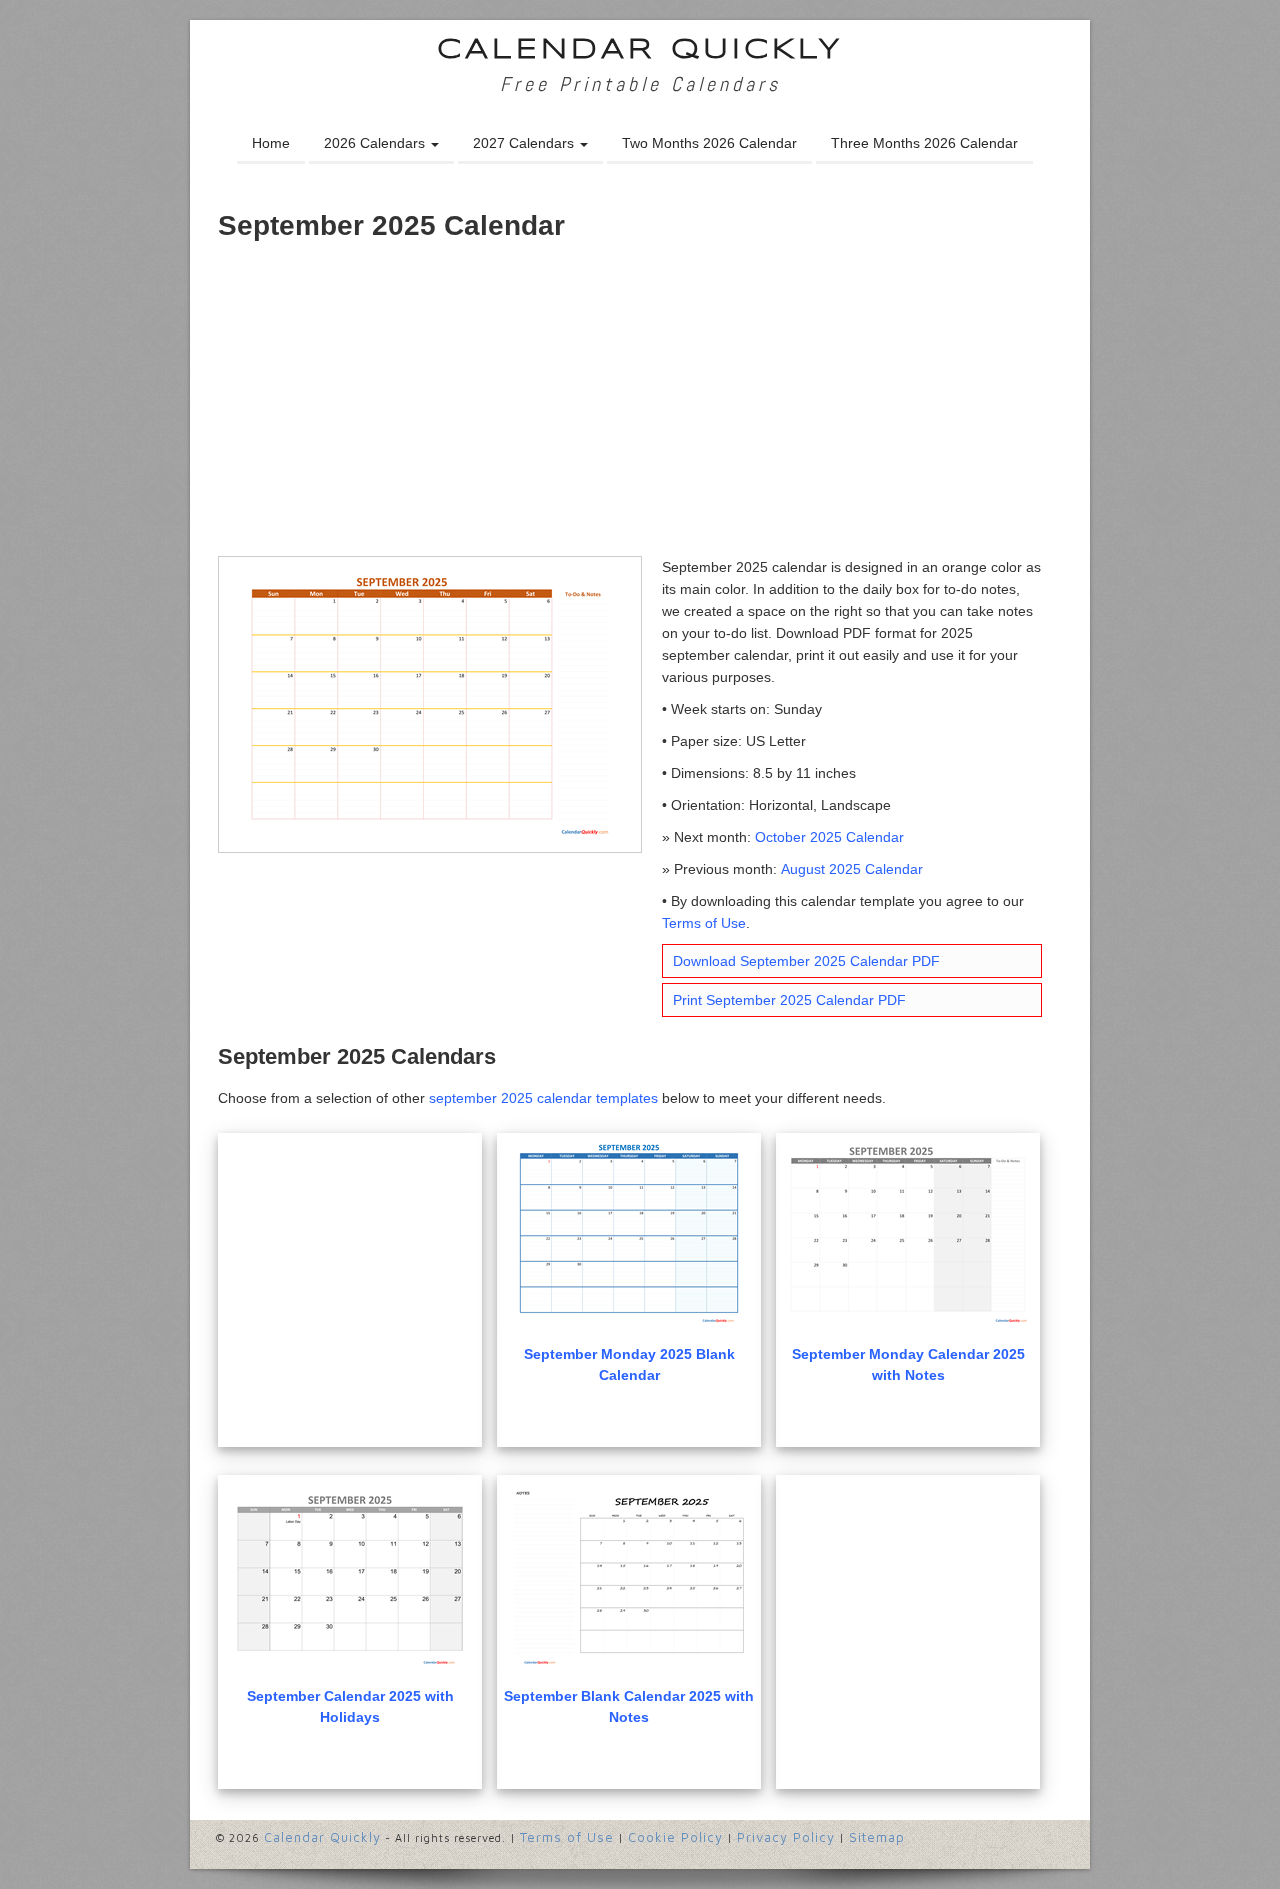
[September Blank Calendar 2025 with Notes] (629, 1577)
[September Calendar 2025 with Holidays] (350, 1577)
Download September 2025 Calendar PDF (806, 961)
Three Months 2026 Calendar (924, 143)
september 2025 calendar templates (543, 1098)
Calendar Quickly (640, 50)
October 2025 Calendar (829, 837)
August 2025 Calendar (852, 869)
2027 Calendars (525, 143)
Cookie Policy (675, 1837)
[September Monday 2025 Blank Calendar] (629, 1235)
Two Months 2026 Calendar (709, 143)
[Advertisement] (640, 406)
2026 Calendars (376, 143)
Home (271, 143)
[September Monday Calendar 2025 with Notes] (908, 1235)
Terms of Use (704, 923)
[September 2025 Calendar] (430, 703)
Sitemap (877, 1837)
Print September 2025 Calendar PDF (789, 1000)
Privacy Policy (786, 1837)
